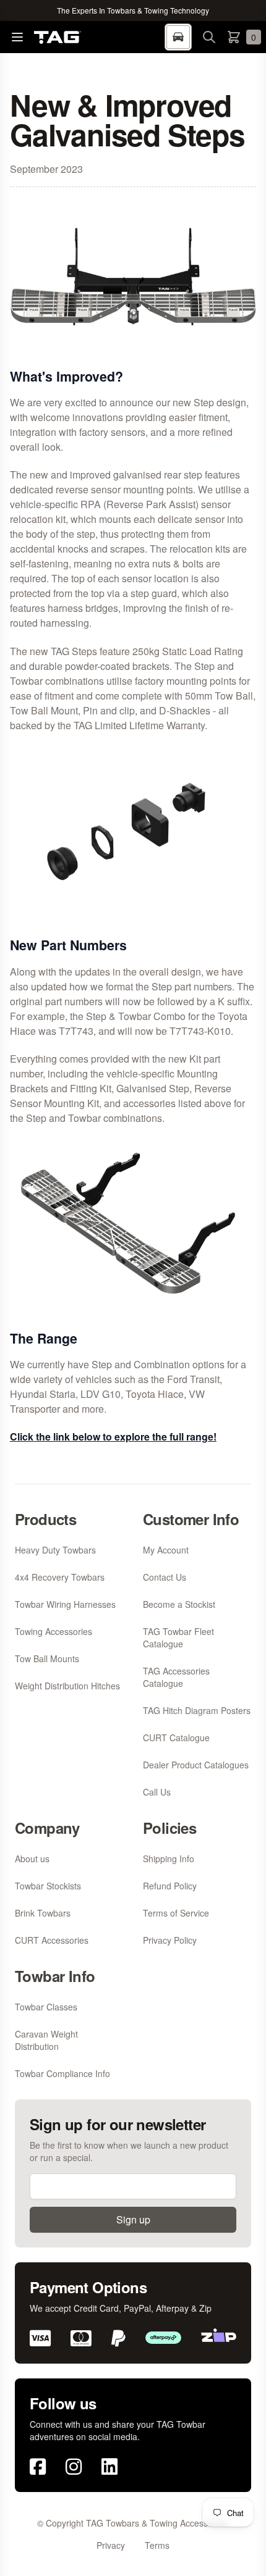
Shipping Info (169, 1859)
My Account (166, 1550)
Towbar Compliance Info (62, 2073)
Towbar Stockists (48, 1886)
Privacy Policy (170, 1940)
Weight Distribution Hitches (67, 1686)
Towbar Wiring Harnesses (65, 1604)
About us (32, 1859)
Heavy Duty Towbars (55, 1550)
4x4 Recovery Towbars (60, 1577)
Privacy (111, 2545)
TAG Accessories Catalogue (176, 1677)
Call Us (157, 1792)
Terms (157, 2545)
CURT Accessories (52, 1940)
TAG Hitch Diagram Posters (197, 1710)
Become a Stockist (179, 1604)
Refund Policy (170, 1886)
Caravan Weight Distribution (46, 2040)
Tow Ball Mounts (47, 1658)
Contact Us (165, 1577)
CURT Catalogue (176, 1738)
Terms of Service (176, 1913)
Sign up (133, 2219)
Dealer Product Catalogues (196, 1765)
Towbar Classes (46, 2007)
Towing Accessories (54, 1631)
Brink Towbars (43, 1913)
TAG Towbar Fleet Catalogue (178, 1637)
